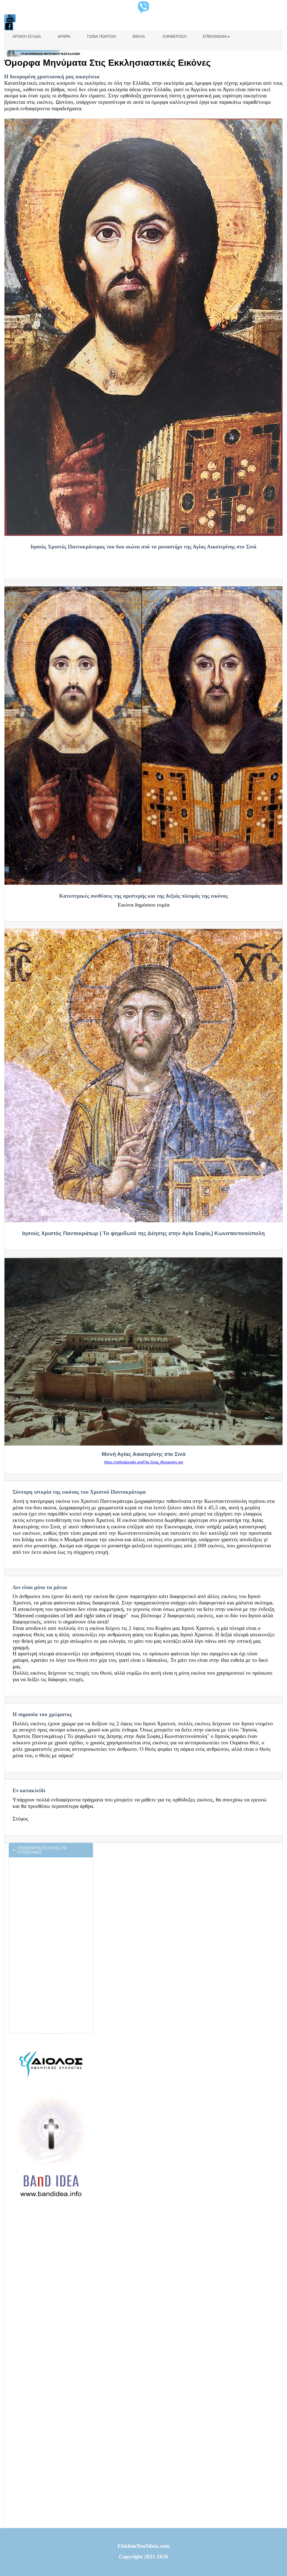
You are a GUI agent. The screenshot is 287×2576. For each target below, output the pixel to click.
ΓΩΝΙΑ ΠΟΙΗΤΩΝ (101, 37)
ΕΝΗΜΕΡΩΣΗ (174, 37)
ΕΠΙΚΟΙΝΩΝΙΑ (215, 37)
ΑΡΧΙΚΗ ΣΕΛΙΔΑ (27, 37)
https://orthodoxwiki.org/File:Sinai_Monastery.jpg (144, 1462)
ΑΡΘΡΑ (64, 37)
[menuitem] (27, 40)
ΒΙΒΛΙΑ (139, 37)
